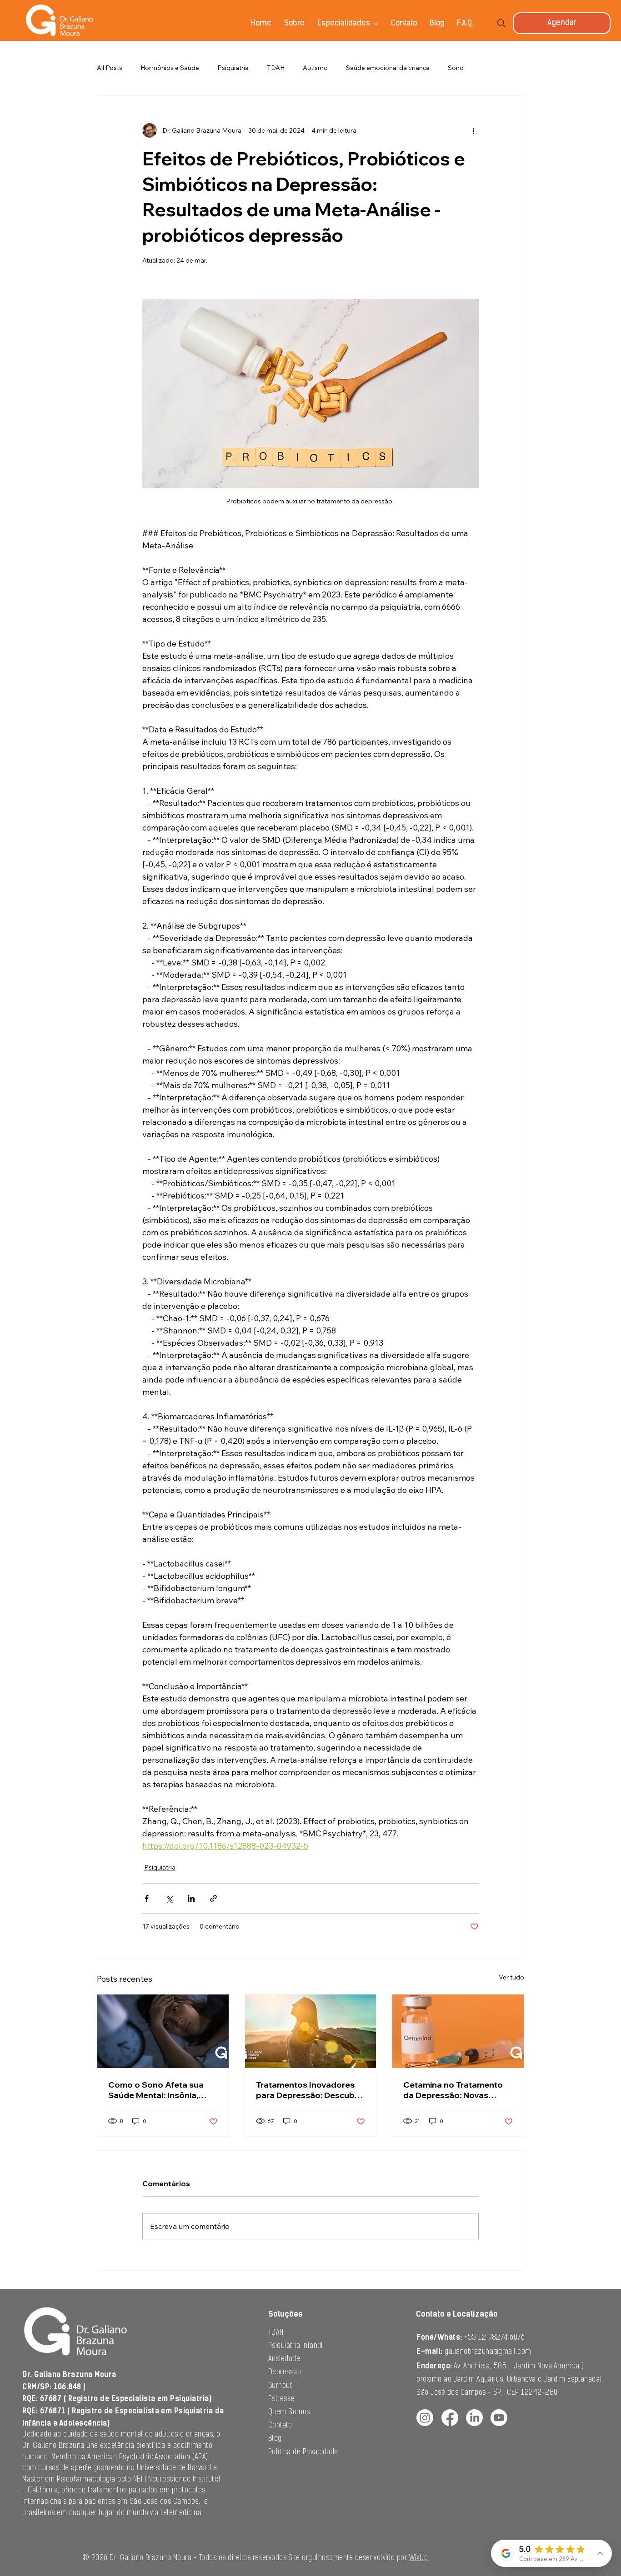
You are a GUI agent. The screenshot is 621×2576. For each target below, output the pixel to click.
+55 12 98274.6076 (471, 2338)
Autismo (315, 68)
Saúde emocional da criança (388, 68)
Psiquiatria (233, 68)
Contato (280, 2426)
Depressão (285, 2372)
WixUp (418, 2558)
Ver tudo (511, 1977)
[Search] (501, 23)
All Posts (110, 68)
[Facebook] (450, 2418)
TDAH (276, 68)
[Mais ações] (473, 130)
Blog (275, 2439)
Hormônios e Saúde (170, 68)
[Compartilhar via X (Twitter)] (169, 1898)
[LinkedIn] (474, 2418)
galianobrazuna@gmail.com (488, 2352)
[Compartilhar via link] (213, 1898)
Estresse (281, 2399)
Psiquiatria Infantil (296, 2346)
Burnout (280, 2386)
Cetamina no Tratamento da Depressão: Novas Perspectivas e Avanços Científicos (453, 2090)
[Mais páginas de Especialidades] (376, 24)
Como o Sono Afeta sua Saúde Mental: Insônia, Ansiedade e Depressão (156, 2090)
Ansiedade (284, 2359)
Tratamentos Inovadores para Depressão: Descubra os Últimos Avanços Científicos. (309, 2090)
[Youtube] (499, 2418)
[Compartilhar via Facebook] (147, 1898)
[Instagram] (425, 2418)
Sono (456, 68)
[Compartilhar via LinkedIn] (191, 1898)
